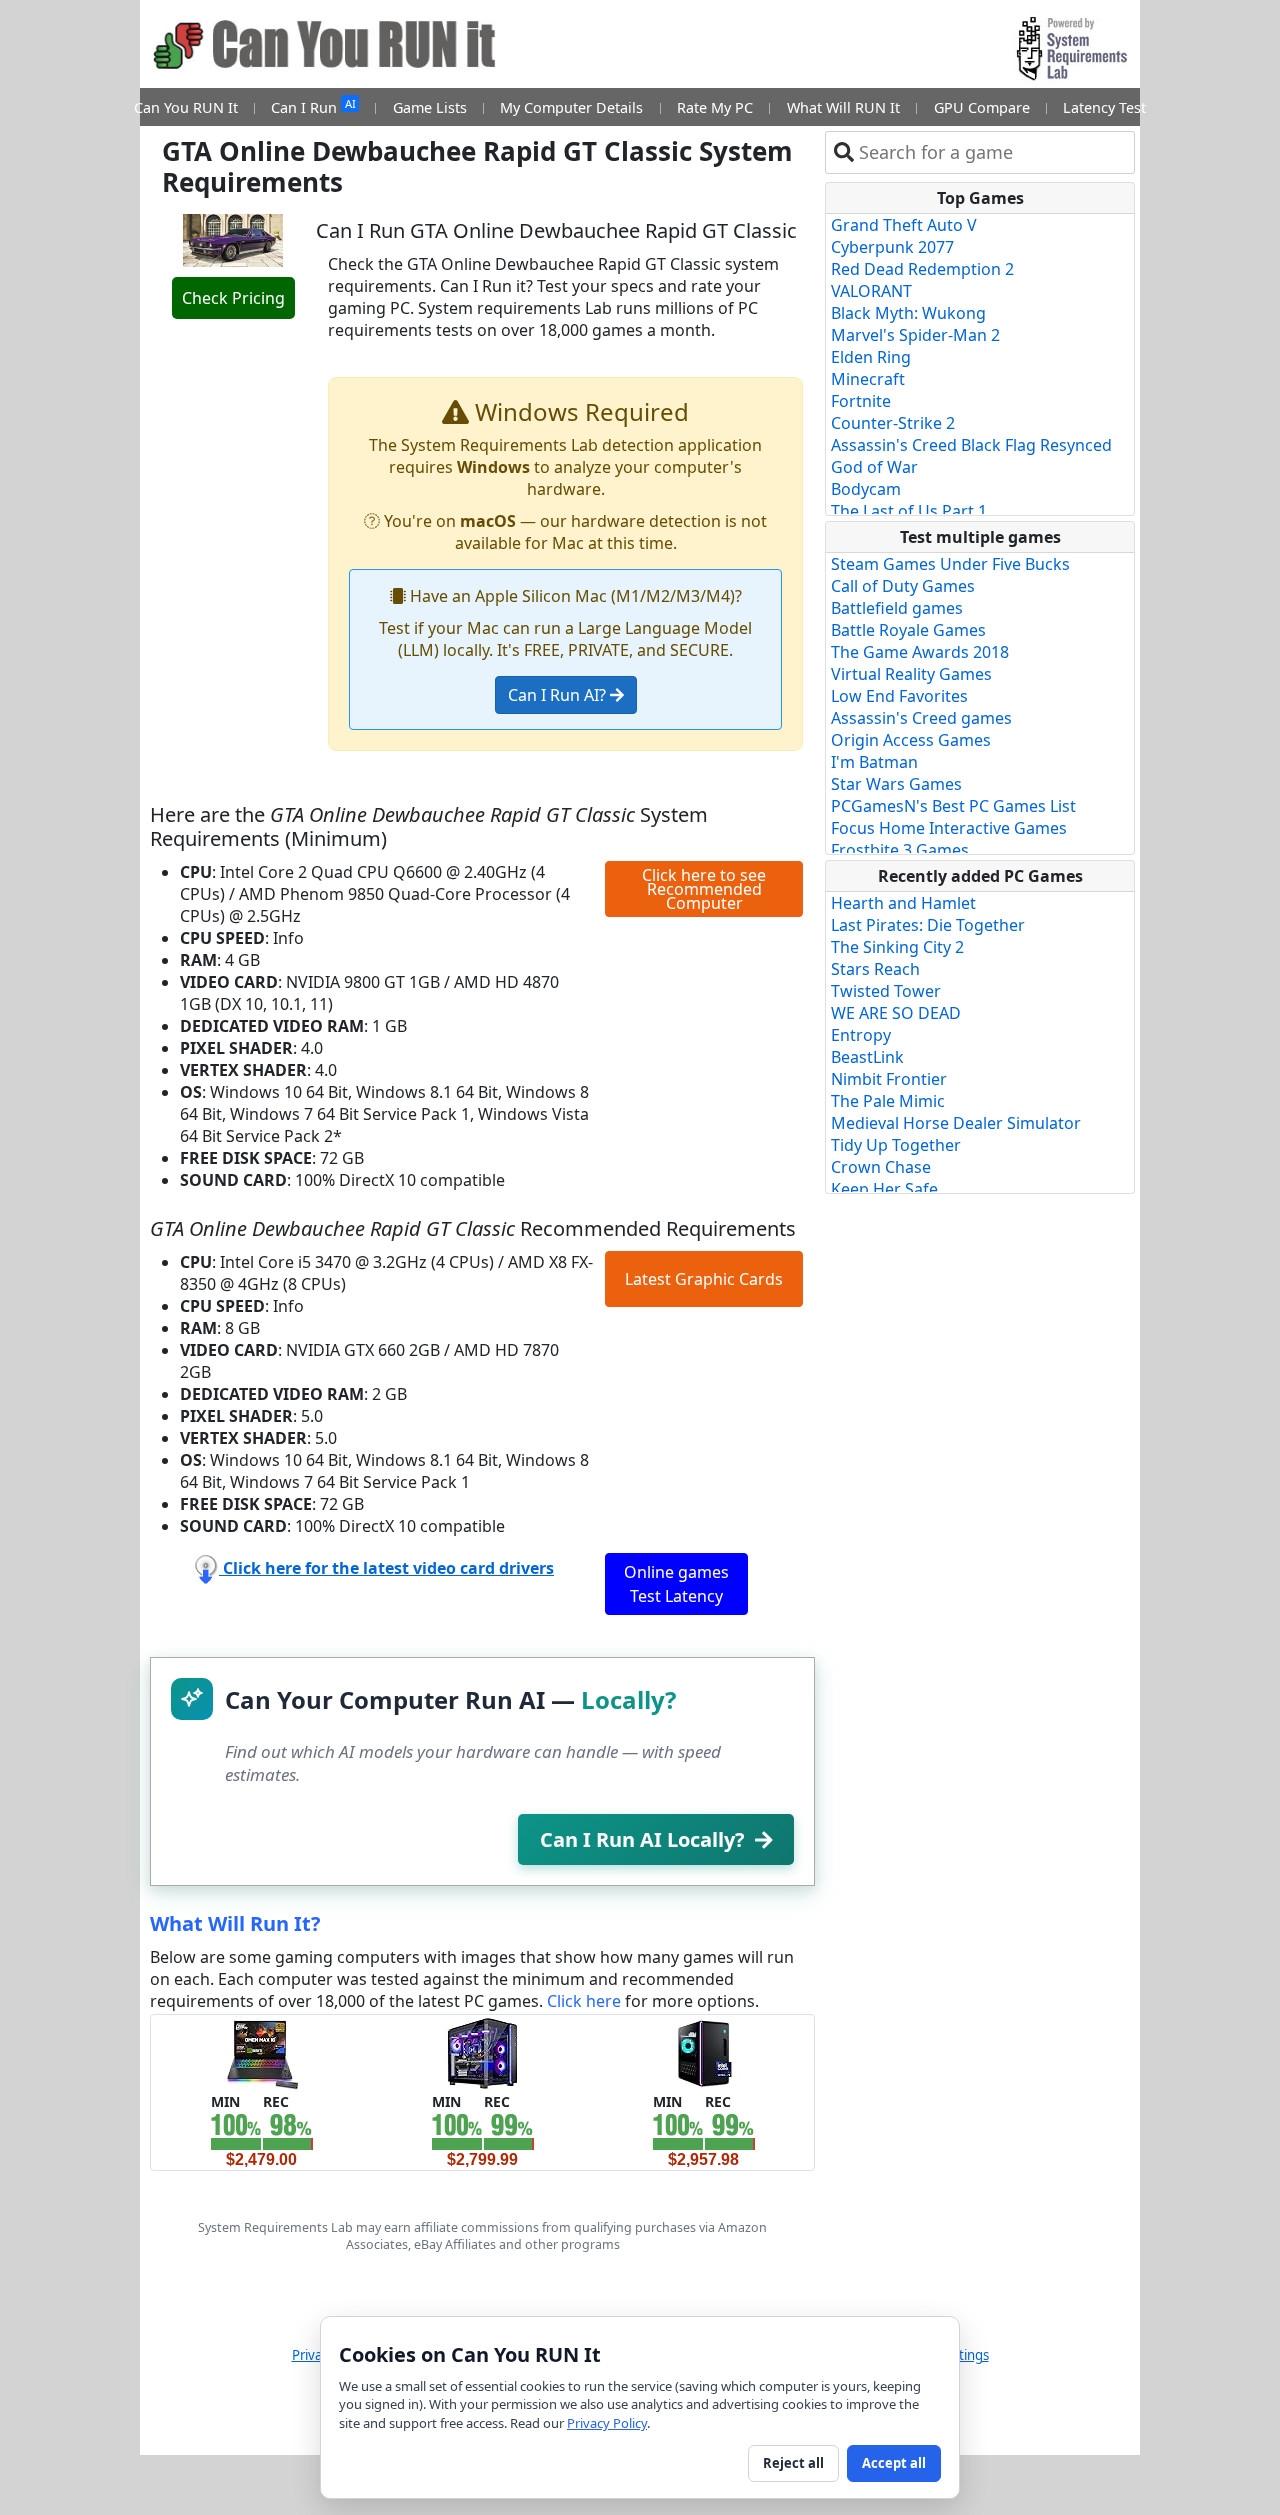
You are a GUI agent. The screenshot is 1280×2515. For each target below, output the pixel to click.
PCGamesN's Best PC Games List (953, 806)
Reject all (793, 2463)
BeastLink (867, 1057)
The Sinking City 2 (897, 947)
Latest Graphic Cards (704, 1279)
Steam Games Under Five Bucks (950, 564)
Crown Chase (881, 1167)
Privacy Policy (607, 2423)
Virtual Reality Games (911, 674)
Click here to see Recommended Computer (704, 889)
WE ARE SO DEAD (896, 1013)
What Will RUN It (843, 107)
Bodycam (866, 489)
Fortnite (861, 401)
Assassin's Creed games (921, 718)
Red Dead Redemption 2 (922, 269)
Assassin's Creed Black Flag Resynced (971, 445)
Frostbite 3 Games (900, 850)
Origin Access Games (911, 740)
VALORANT (871, 291)
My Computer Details (571, 107)
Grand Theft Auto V (904, 225)
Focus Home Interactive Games (949, 828)
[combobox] (992, 152)
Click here (584, 2001)
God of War (874, 467)
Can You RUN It (186, 107)
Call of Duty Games (903, 586)
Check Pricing (233, 298)
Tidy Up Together (896, 1145)
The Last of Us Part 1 (909, 511)
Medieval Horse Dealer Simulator (956, 1123)
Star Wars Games (896, 784)
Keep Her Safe (884, 1189)
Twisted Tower (886, 991)
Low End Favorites (899, 696)
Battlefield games (897, 608)
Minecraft (868, 379)
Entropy (861, 1035)
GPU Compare (982, 107)
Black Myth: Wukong (908, 313)
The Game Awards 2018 (920, 652)
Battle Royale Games (908, 630)
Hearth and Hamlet (903, 903)
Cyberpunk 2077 (892, 247)
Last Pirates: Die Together (928, 925)
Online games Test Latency (676, 1584)
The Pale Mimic (888, 1101)
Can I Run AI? (559, 695)
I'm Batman (874, 762)
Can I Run (313, 106)
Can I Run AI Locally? (642, 1839)
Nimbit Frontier (889, 1079)
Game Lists (430, 107)
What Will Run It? (235, 1923)
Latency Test (1104, 107)
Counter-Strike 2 (893, 423)
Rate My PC (715, 107)
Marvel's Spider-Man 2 (915, 335)
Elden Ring (871, 357)
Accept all (894, 2463)
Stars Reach (875, 969)
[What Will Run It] (261, 2052)
